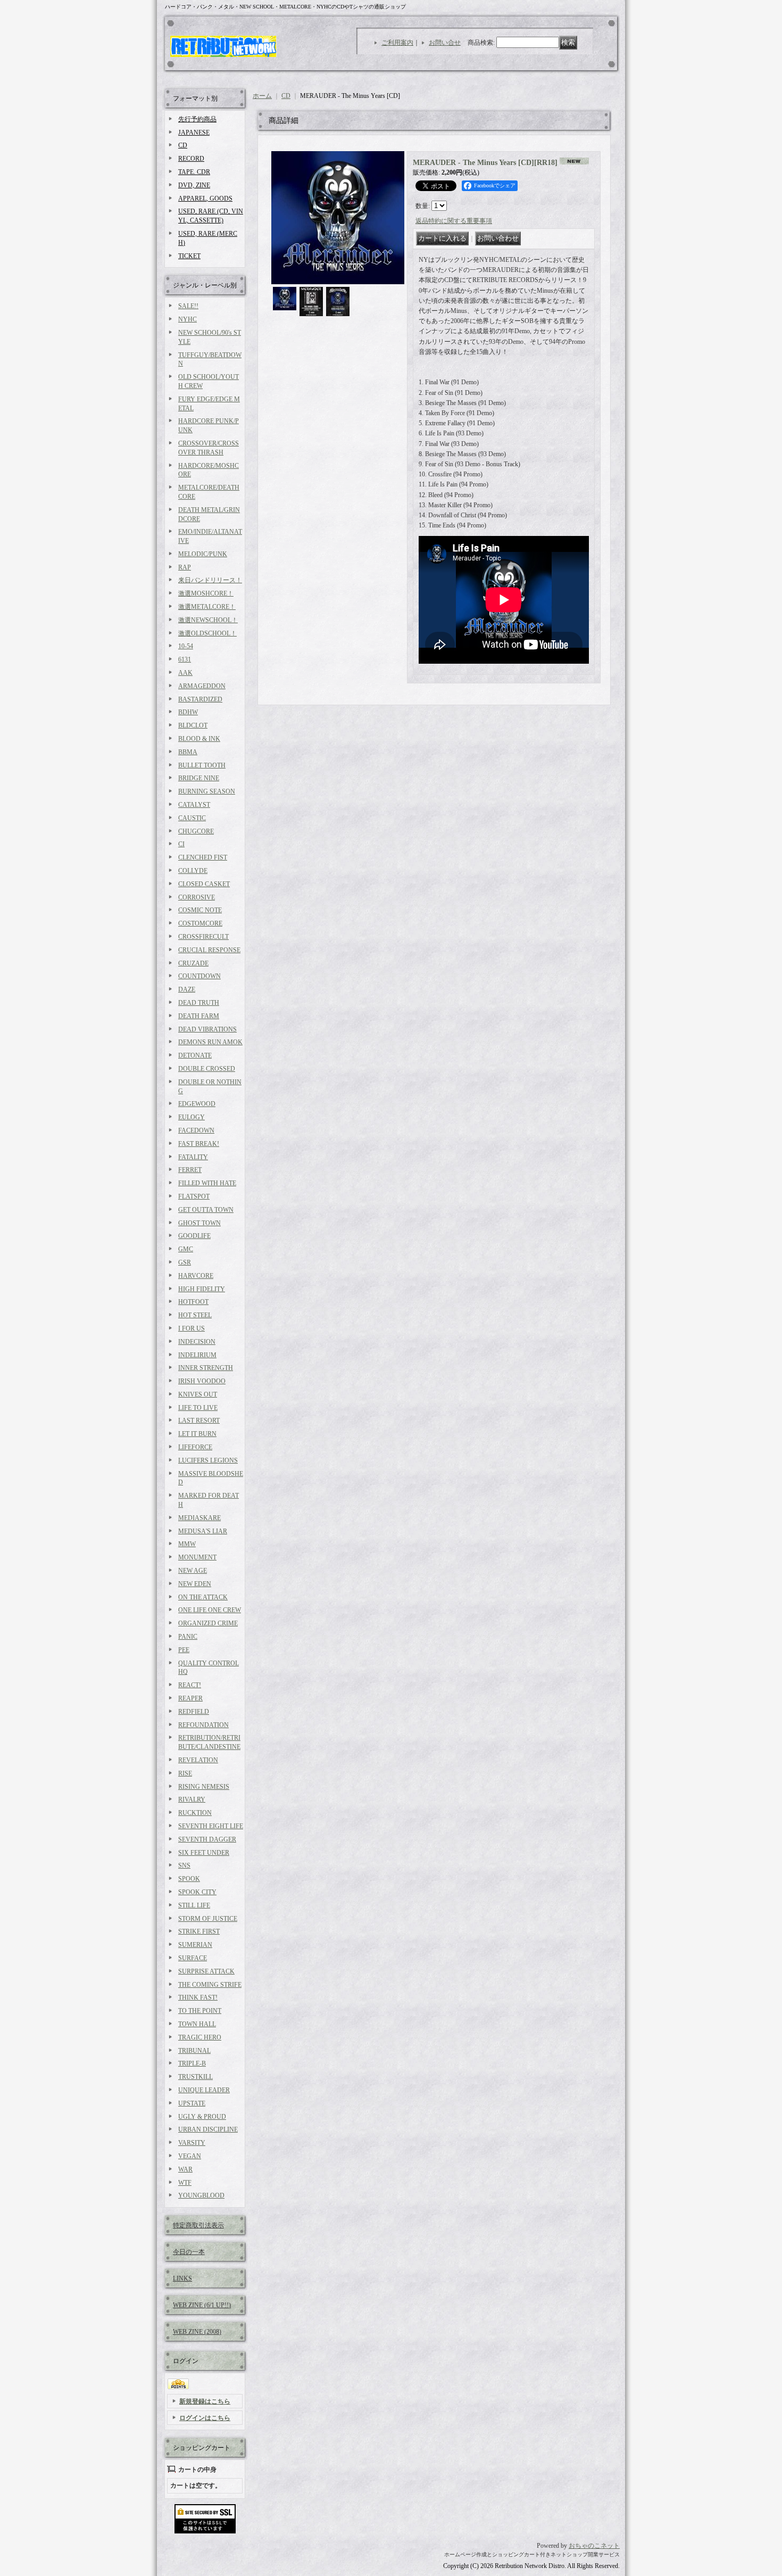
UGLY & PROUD (202, 2117)
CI (181, 844)
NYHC (188, 319)
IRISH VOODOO (202, 1381)
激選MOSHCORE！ (206, 593)
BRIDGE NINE (199, 778)
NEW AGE (193, 1571)
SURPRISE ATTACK (206, 1971)
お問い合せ (445, 43)
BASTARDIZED (200, 699)
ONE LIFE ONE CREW (210, 1610)
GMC (186, 1249)
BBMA (188, 752)
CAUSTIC (192, 818)
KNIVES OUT (198, 1394)
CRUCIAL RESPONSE (209, 950)
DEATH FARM (199, 1016)
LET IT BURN (197, 1434)
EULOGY (192, 1117)
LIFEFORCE (195, 1447)
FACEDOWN (196, 1130)
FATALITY (193, 1157)
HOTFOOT (193, 1302)
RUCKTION (195, 1813)
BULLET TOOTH (202, 765)
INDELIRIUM (197, 1355)
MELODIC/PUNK (203, 554)
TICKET (189, 256)
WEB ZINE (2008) (197, 2332)
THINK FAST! (198, 1997)
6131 (185, 659)
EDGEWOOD (197, 1104)
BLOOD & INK (199, 739)
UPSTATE (192, 2103)
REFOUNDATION (203, 1725)
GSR (185, 1262)
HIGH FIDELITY (202, 1289)
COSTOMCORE (200, 923)
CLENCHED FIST (203, 857)
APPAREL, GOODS (205, 199)
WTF (185, 2183)
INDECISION (197, 1342)
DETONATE (195, 1055)
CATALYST (194, 805)
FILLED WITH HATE (207, 1183)
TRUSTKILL (195, 2077)
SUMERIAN (195, 1945)
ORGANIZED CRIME (208, 1623)
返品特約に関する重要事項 (454, 221)
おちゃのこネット (594, 2546)
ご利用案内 (397, 43)
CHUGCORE (196, 831)
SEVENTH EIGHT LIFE (211, 1826)
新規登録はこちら (205, 2401)
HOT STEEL (195, 1315)
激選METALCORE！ (207, 607)
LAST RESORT (199, 1421)
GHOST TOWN (199, 1223)
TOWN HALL (197, 2024)
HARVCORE (196, 1276)
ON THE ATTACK (203, 1597)
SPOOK (189, 1879)
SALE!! (188, 306)
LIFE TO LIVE (198, 1408)
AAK (185, 673)
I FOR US (192, 1328)
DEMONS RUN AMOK (210, 1042)
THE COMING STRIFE (210, 1985)
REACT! (190, 1685)
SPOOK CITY (197, 1892)
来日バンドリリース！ (210, 580)
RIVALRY (192, 1799)
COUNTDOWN (199, 976)
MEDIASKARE (199, 1518)
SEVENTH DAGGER (207, 1839)
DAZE (187, 989)
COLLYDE (193, 871)
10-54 (186, 646)
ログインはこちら (205, 2418)
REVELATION (198, 1760)
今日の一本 (189, 2252)
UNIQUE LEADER (204, 2090)
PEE (184, 1650)
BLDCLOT (193, 725)
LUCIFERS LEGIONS (208, 1460)
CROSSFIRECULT (203, 937)
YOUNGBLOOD (201, 2195)
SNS (184, 1865)
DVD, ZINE (194, 185)
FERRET (190, 1170)
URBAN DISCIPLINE (208, 2129)
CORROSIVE (197, 897)
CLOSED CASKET (204, 884)
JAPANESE (194, 133)
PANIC (188, 1637)
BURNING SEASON (207, 791)
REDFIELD (194, 1712)
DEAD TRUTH (199, 1003)
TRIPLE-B (192, 2063)
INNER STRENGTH (206, 1368)
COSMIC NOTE (200, 910)
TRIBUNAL (194, 2051)
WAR (185, 2169)
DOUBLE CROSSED (207, 1069)
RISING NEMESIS (204, 1787)
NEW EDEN (195, 1584)
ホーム (262, 96)
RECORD (191, 159)
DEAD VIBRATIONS (207, 1029)
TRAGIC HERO (200, 2037)
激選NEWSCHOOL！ (208, 620)
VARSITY (192, 2143)
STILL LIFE (194, 1905)
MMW (187, 1544)
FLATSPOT (194, 1196)
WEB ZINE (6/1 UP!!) (202, 2305)
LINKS (182, 2278)
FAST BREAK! (199, 1144)
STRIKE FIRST (199, 1931)
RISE (185, 1773)
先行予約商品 (197, 119)
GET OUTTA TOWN (206, 1210)
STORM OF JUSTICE (208, 1919)
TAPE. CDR (194, 172)
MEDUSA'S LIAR (203, 1531)
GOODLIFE (194, 1236)
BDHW (188, 712)
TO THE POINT (200, 2011)
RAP (185, 567)
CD (183, 145)
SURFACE (193, 1958)
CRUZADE (193, 963)
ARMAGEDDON (202, 686)
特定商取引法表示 (198, 2225)
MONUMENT (197, 1557)
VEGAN (190, 2156)
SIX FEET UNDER (204, 1853)
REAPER (190, 1698)
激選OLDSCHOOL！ (207, 633)
